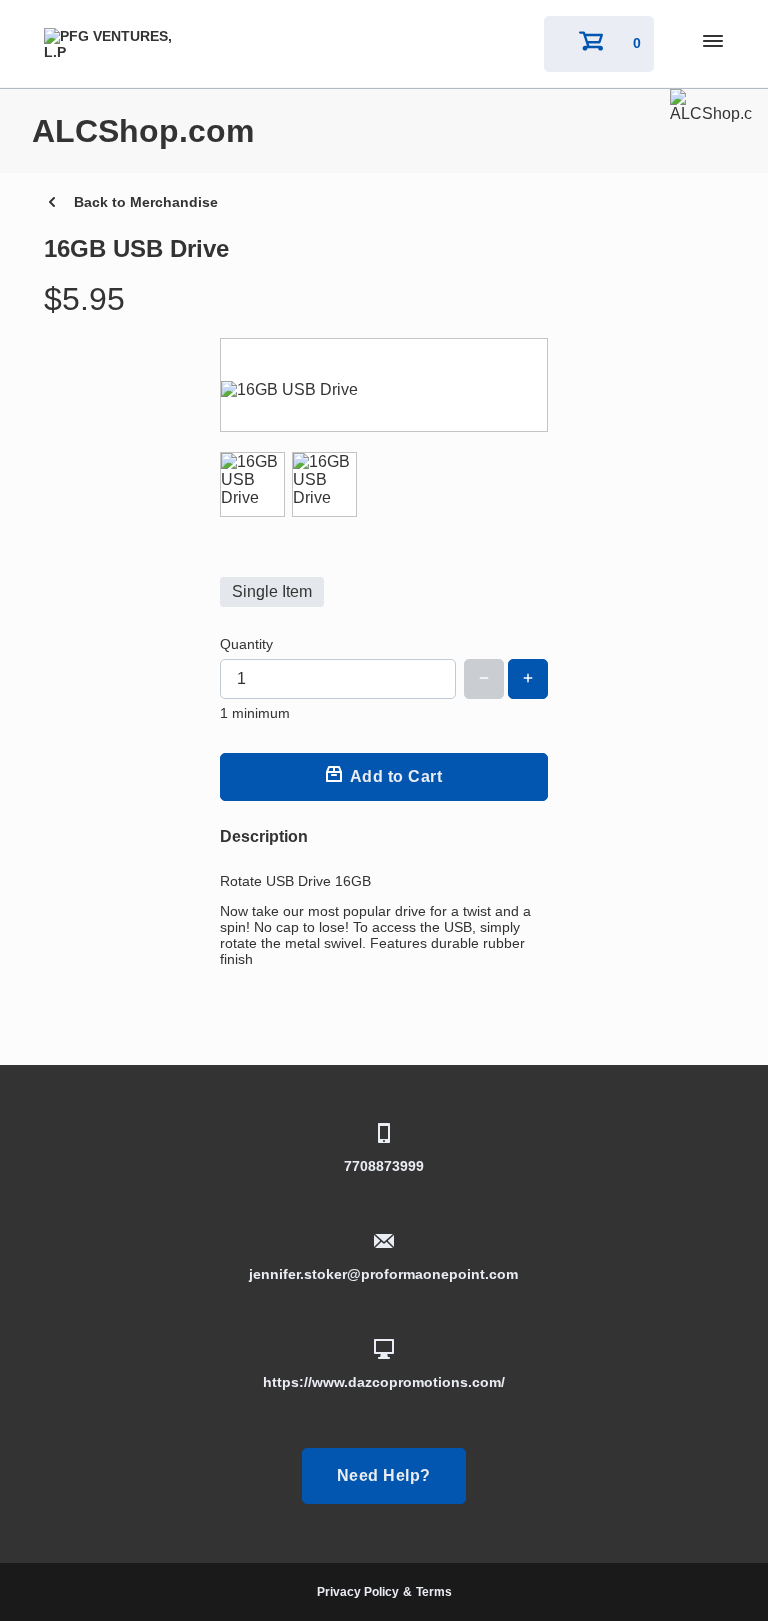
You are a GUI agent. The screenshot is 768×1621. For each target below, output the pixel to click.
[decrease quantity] (484, 679)
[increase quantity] (528, 679)
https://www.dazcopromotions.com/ (384, 1382)
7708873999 (384, 1166)
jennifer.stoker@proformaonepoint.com (383, 1274)
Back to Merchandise (146, 202)
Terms (434, 1592)
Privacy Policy (358, 1592)
